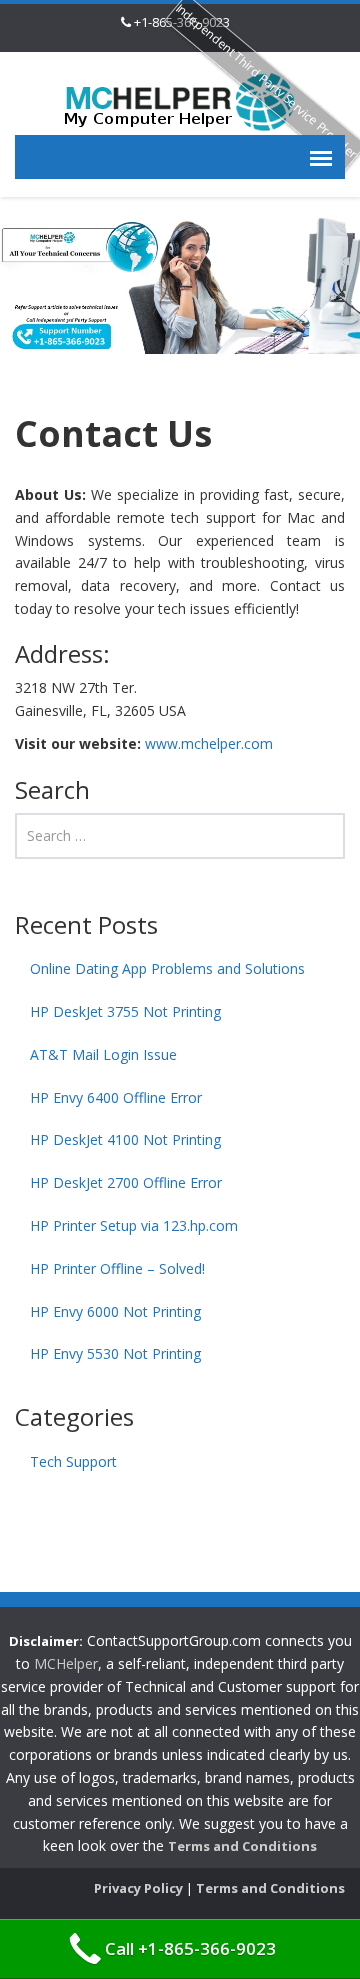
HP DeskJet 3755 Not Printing (125, 1011)
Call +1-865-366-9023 (190, 1948)
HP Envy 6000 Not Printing (115, 1311)
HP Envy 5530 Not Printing (115, 1353)
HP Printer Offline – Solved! (117, 1268)
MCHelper (66, 1663)
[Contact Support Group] (180, 100)
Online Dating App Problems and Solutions (167, 968)
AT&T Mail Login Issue (103, 1054)
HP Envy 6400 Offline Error (116, 1097)
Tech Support (73, 1461)
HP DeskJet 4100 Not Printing (125, 1139)
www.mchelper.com (209, 743)
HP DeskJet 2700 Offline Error (126, 1182)
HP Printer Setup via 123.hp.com (134, 1225)
